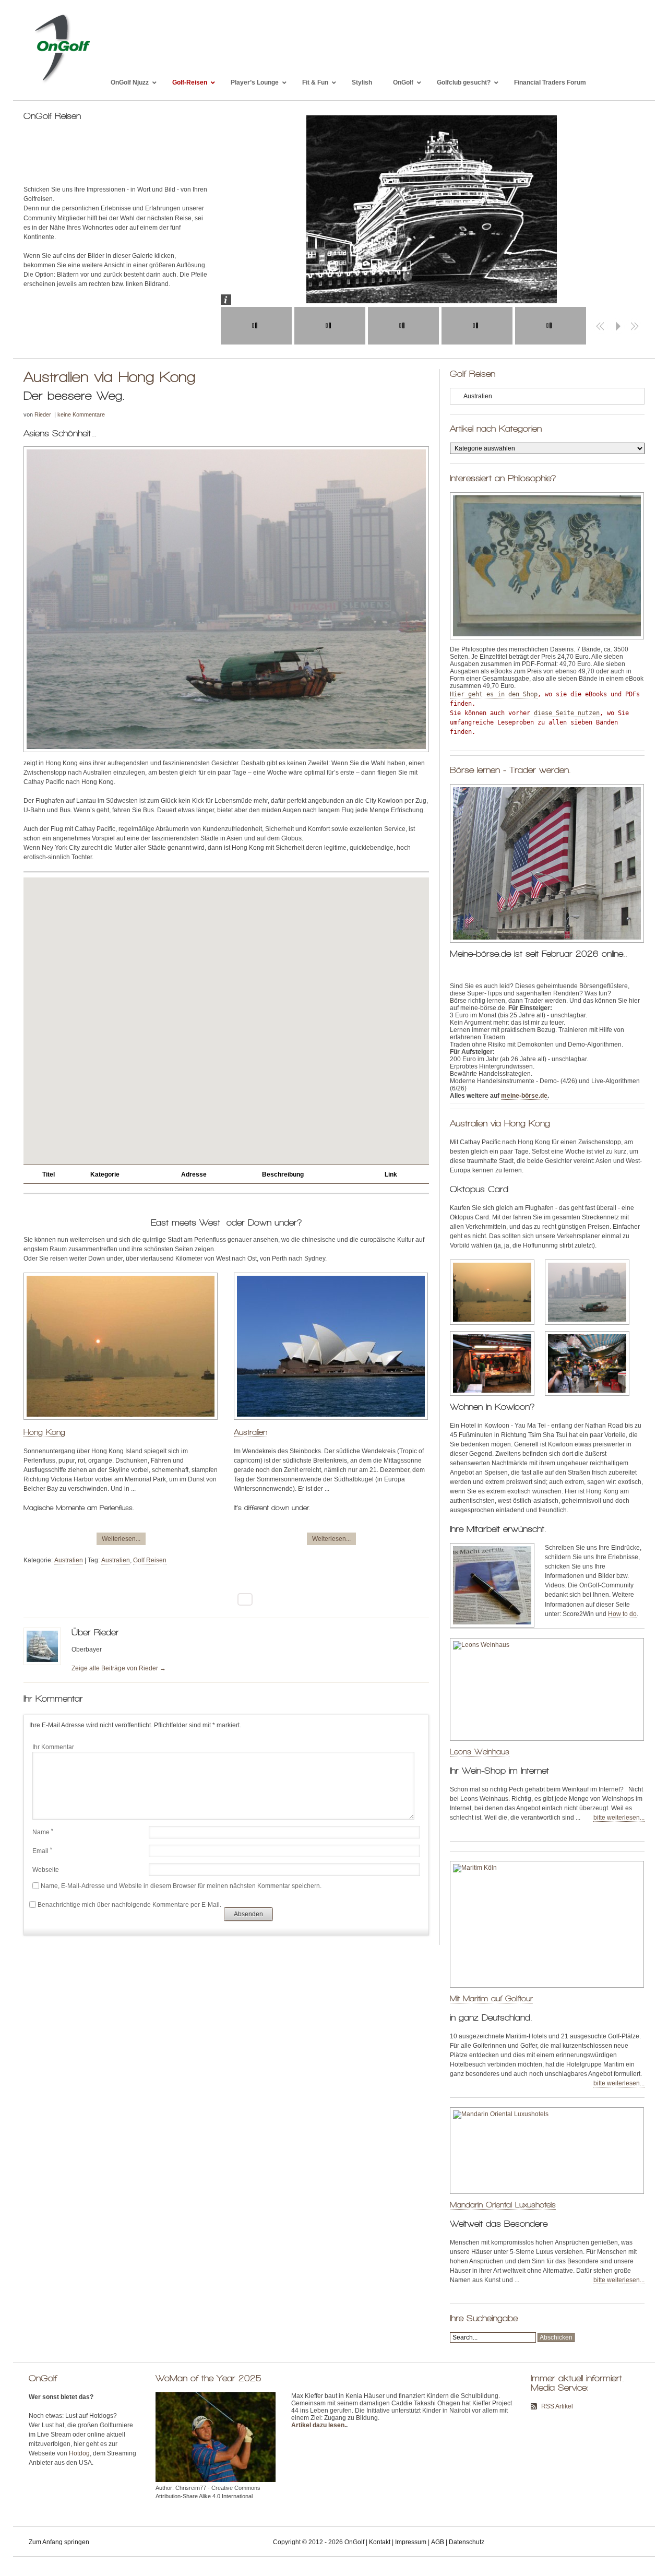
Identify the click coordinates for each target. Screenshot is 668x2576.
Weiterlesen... (121, 1539)
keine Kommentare (81, 414)
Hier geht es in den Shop (494, 694)
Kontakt (380, 2542)
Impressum (411, 2542)
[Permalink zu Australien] (331, 1424)
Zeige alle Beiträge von (119, 1668)
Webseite (46, 1870)
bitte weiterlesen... (619, 1818)
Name (43, 1832)
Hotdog (79, 2453)
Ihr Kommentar (53, 1747)
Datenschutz (467, 2542)
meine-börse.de (524, 1096)
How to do (622, 1614)
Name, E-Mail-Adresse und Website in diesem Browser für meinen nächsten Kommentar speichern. (181, 1886)
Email (42, 1851)
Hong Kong (44, 1432)
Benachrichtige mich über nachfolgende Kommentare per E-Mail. (129, 1905)
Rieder (43, 414)
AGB (438, 2542)
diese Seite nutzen (567, 713)
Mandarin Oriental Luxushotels (503, 2205)
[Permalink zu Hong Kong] (121, 1424)
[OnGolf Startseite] (62, 82)
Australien (250, 1432)
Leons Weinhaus (480, 1752)
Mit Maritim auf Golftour (491, 1998)
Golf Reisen (150, 1560)
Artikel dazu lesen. (319, 2425)
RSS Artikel (557, 2406)
